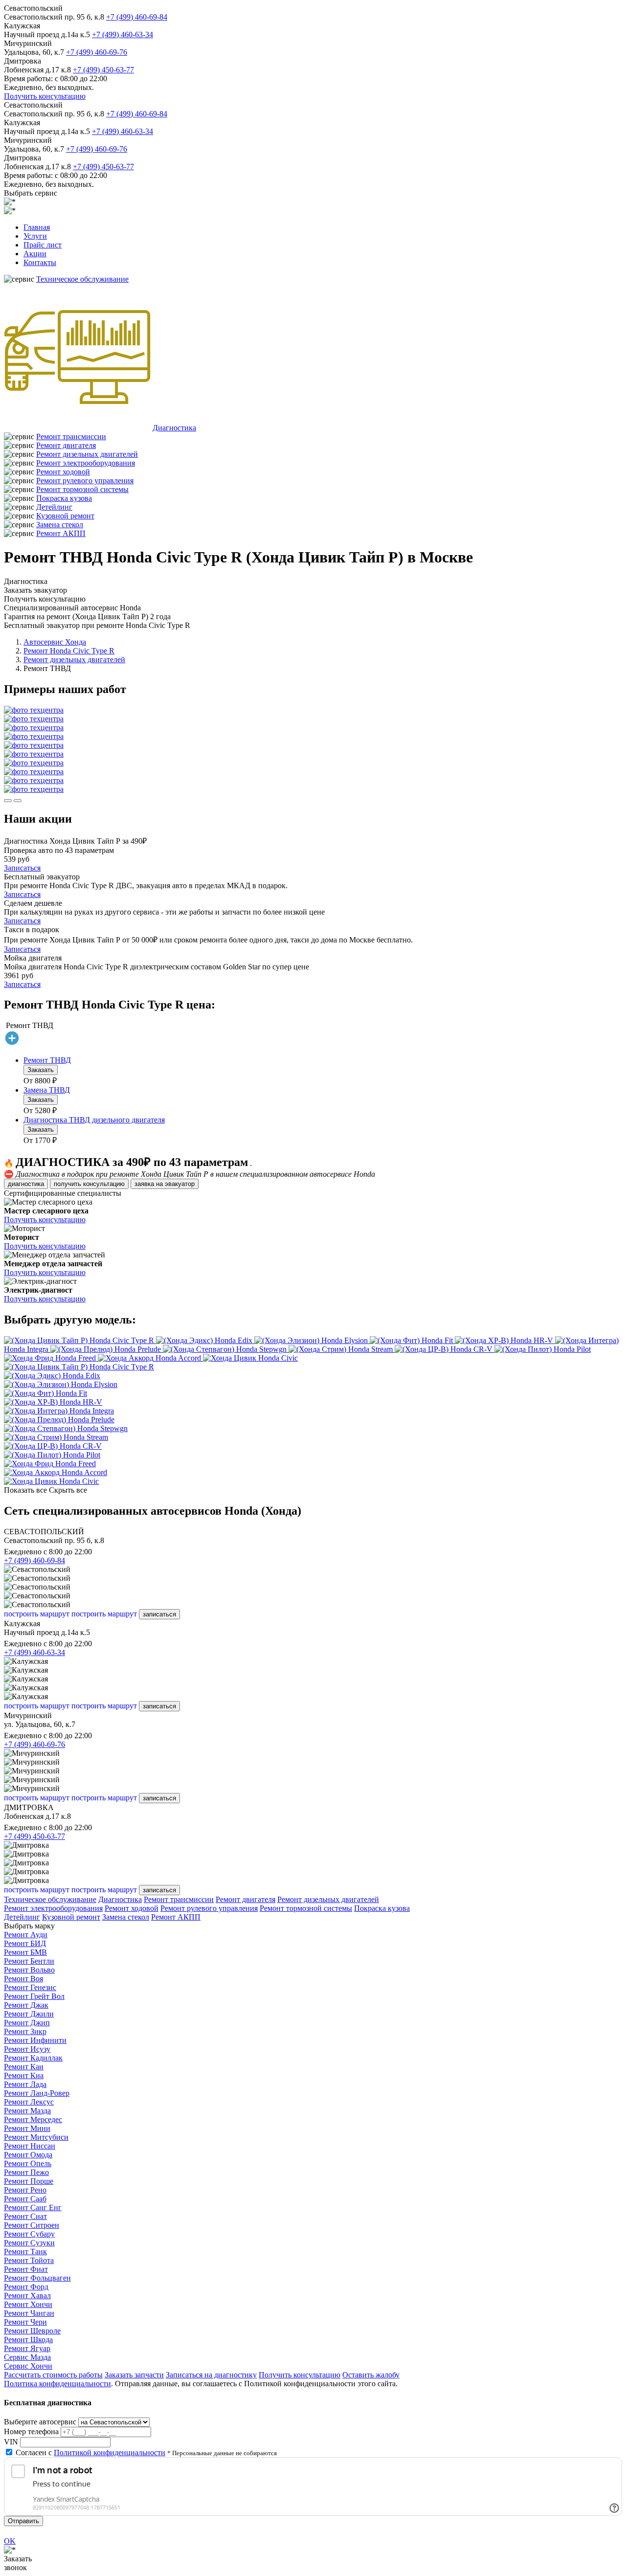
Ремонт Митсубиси (36, 2137)
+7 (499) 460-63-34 (123, 34)
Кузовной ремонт (65, 516)
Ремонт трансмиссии (71, 437)
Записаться (22, 868)
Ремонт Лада (25, 2084)
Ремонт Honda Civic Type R (69, 651)
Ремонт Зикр (25, 2031)
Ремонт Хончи (28, 2304)
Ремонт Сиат (25, 2216)
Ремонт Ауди (26, 1935)
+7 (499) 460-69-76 (97, 52)
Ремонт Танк (25, 2251)
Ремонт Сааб (25, 2199)
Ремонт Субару (29, 2234)
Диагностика (174, 428)
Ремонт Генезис (30, 1987)
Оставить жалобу (371, 2375)
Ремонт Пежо (26, 2172)
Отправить (23, 2521)
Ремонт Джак (26, 2005)
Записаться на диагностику (211, 2375)
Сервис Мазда (27, 2357)
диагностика (26, 1184)
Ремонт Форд (26, 2287)
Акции (35, 254)
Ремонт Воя (23, 1979)
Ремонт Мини (27, 2128)
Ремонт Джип (27, 2023)
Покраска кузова (64, 498)
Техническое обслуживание (82, 279)
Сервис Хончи (28, 2366)
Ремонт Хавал (27, 2296)
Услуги (35, 236)
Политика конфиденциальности (57, 2384)
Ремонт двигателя (66, 445)
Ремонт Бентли (29, 1961)
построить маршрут (37, 1614)
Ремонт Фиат (26, 2269)
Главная (37, 227)
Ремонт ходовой (63, 472)
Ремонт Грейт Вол (34, 1996)
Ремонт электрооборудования (86, 463)
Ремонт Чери (25, 2322)
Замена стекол (60, 525)
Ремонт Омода (28, 2155)
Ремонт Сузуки (29, 2243)
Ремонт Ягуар (27, 2348)
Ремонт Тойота (29, 2260)
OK (10, 2541)
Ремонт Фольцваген (37, 2278)
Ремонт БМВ (25, 1952)
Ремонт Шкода (28, 2340)
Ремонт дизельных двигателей (87, 454)
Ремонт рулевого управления (85, 481)
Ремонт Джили (29, 2014)
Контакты (40, 262)
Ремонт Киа (24, 2075)
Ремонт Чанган (29, 2313)
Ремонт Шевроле (32, 2331)
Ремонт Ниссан (30, 2146)
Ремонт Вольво (29, 1970)
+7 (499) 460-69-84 (137, 17)
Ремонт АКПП (61, 533)
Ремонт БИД (25, 1943)
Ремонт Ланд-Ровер (37, 2093)
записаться (159, 1614)
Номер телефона (31, 2431)
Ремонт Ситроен (32, 2225)
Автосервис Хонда (55, 642)
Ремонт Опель (28, 2163)
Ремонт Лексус (29, 2102)
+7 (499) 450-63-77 (103, 70)
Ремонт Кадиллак (33, 2058)
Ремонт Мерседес (33, 2119)
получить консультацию (89, 1184)
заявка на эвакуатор (165, 1184)
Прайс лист (43, 245)
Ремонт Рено (25, 2190)
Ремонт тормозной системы (82, 489)
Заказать (41, 1070)
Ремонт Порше (29, 2181)
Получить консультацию (45, 96)
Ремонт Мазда (27, 2111)
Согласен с (90, 2453)
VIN (11, 2442)
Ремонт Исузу (27, 2049)
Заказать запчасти (134, 2375)
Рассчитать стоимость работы (53, 2375)
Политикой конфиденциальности (110, 2453)
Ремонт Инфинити (35, 2040)
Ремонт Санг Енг (33, 2207)
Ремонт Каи (24, 2067)
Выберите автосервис (40, 2422)
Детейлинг (54, 507)
